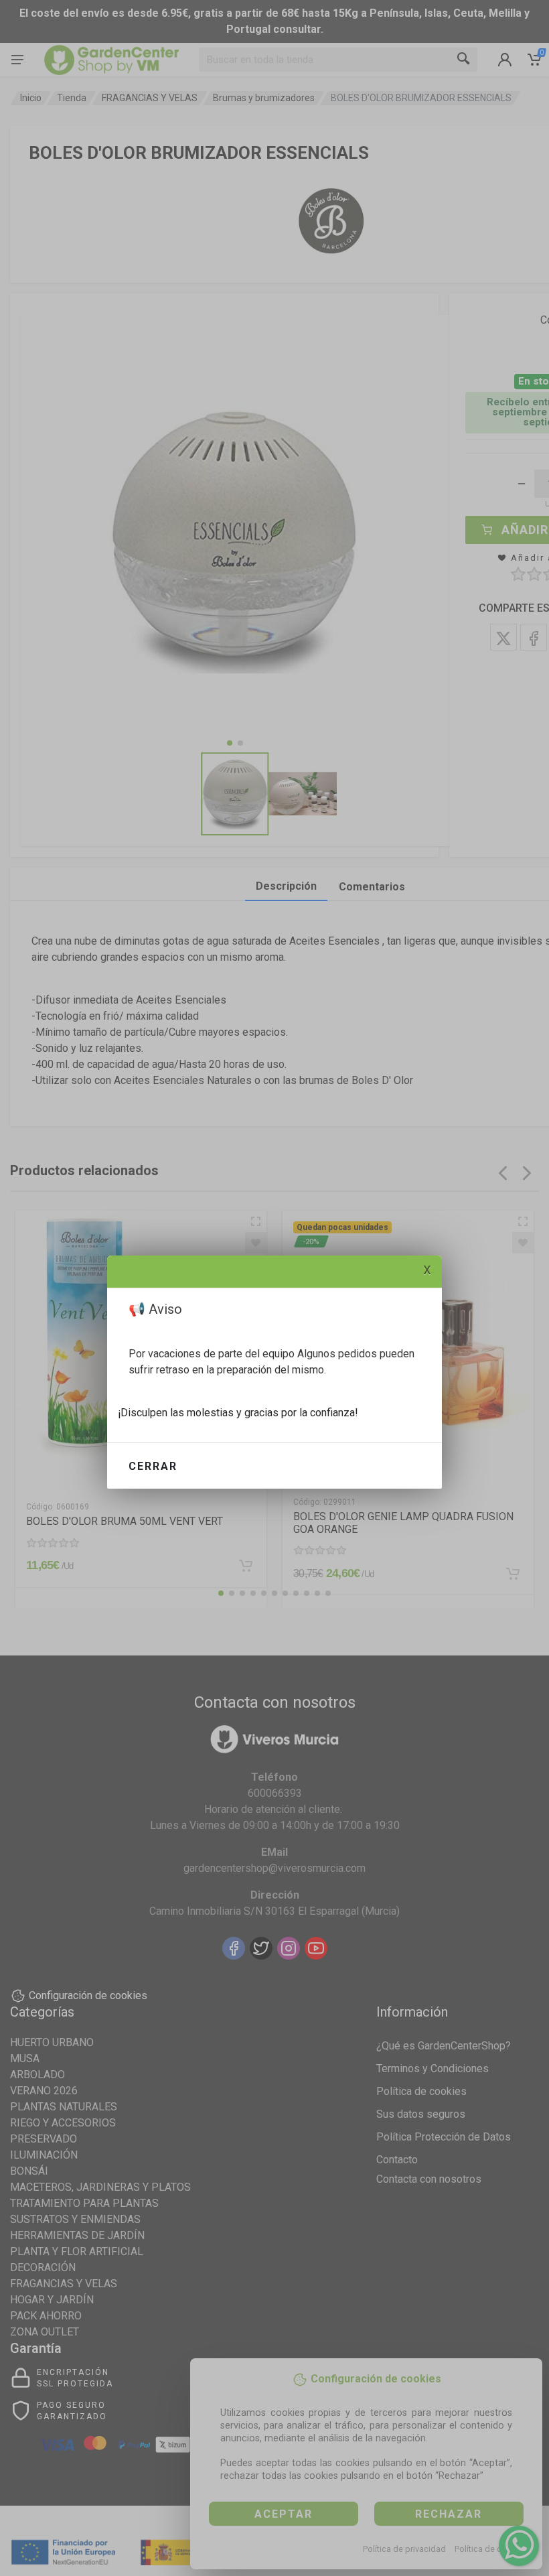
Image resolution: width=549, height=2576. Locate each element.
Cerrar (153, 1466)
